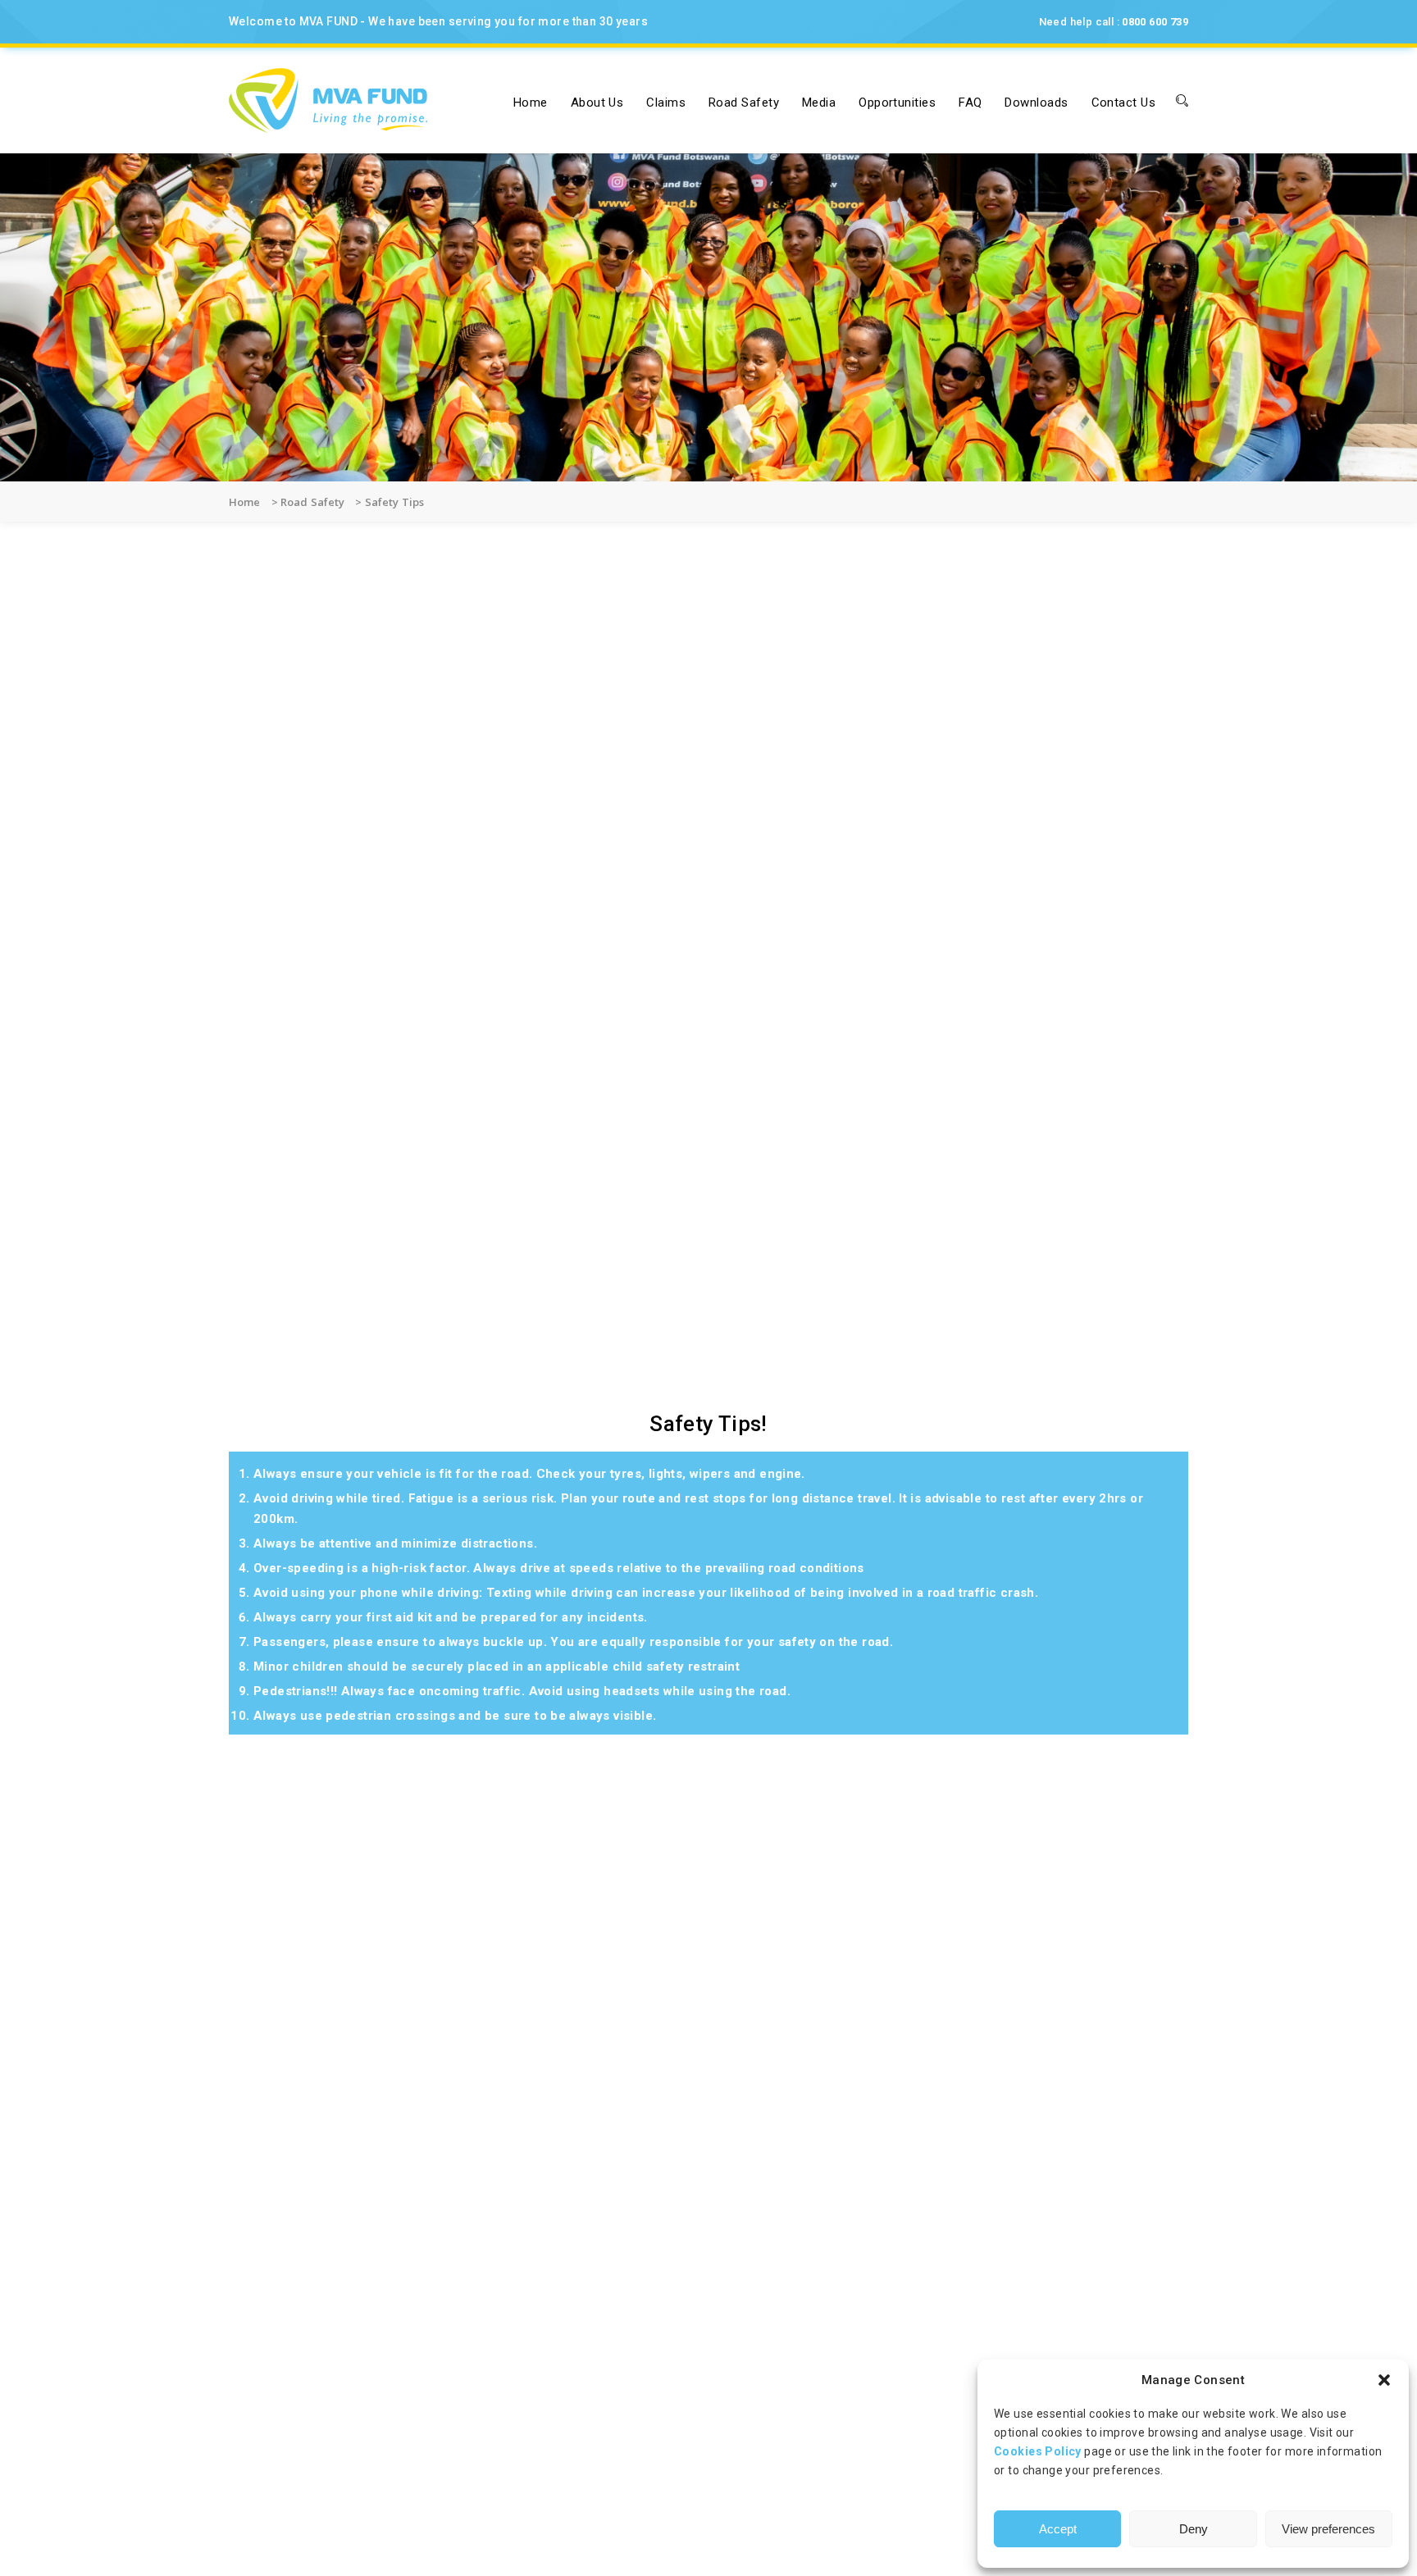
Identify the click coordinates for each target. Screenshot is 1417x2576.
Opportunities (897, 103)
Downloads (1036, 103)
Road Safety (744, 103)
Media (819, 103)
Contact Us (1124, 103)
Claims (666, 103)
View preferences (1328, 2529)
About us (597, 103)
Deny (1194, 2529)
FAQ (970, 103)
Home (531, 103)
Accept (1058, 2529)
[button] (1384, 2380)
